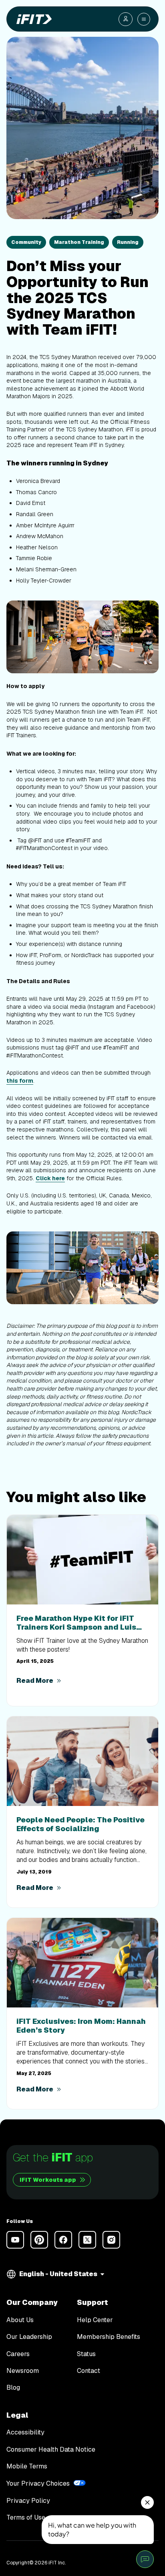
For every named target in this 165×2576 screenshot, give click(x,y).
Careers (18, 2354)
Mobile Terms (27, 2466)
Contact (89, 2371)
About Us (20, 2320)
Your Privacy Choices (38, 2483)
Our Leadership (29, 2337)
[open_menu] (144, 19)
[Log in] (126, 19)
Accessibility (25, 2432)
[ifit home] (32, 19)
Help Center (95, 2320)
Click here (50, 1178)
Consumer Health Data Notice (51, 2450)
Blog (13, 2388)
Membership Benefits (109, 2337)
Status (86, 2354)
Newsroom (23, 2371)
